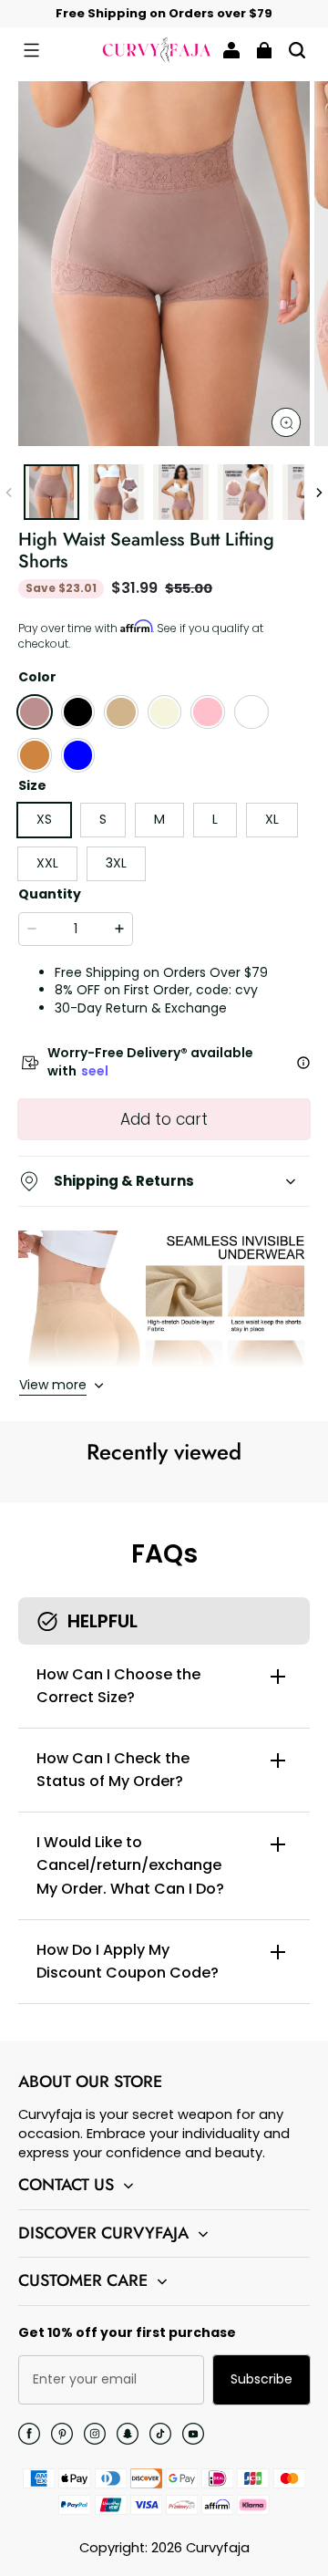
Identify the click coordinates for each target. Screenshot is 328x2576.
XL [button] (272, 819)
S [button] (103, 819)
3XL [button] (116, 863)
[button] (31, 50)
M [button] (159, 819)
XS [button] (44, 819)
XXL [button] (47, 863)
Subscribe (261, 2379)
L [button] (215, 819)
